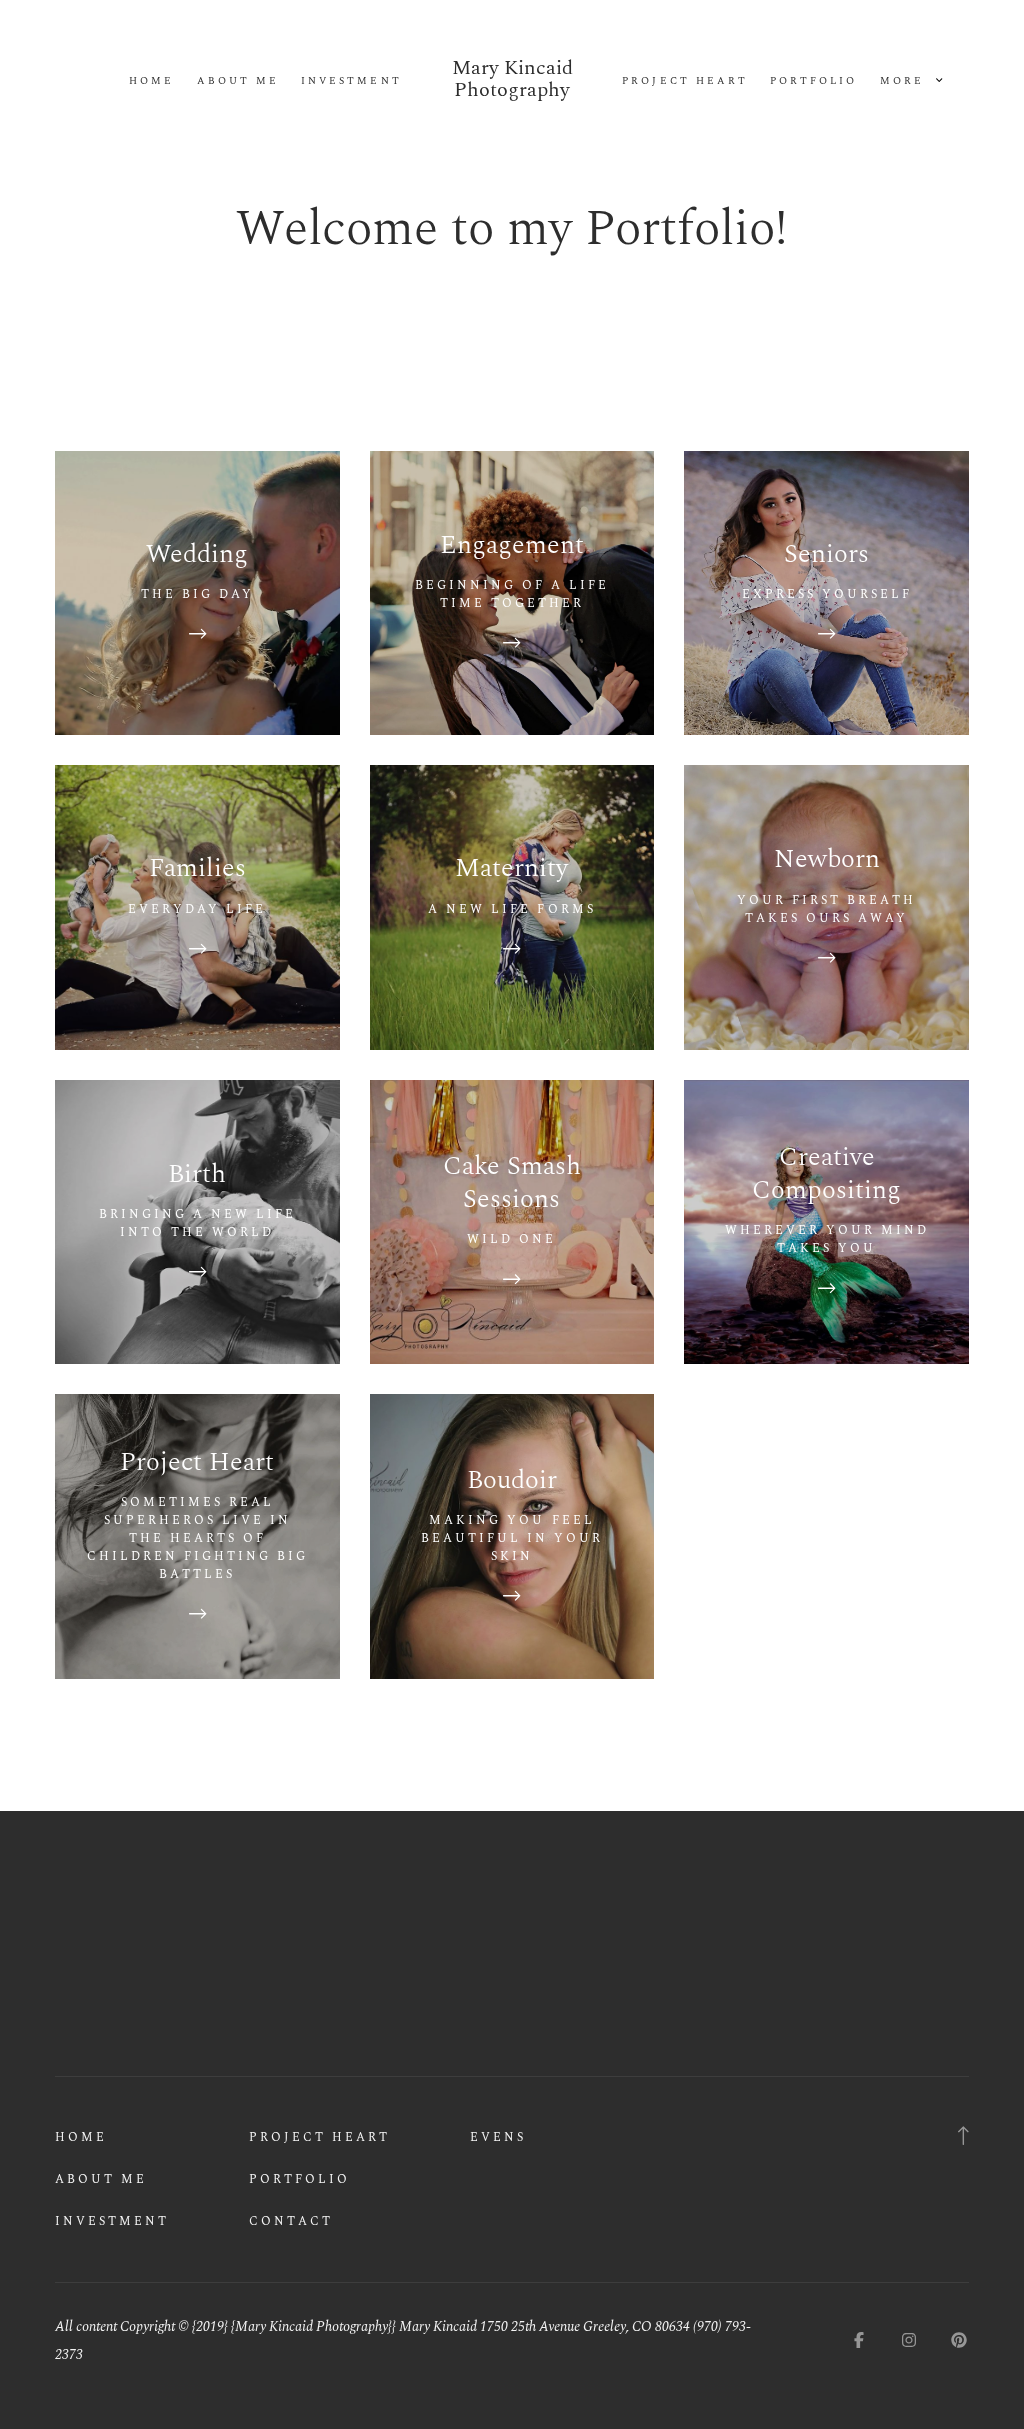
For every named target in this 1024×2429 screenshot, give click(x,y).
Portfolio (813, 81)
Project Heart (684, 81)
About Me (238, 81)
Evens (498, 2137)
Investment (351, 81)
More (905, 81)
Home (151, 81)
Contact (291, 2221)
